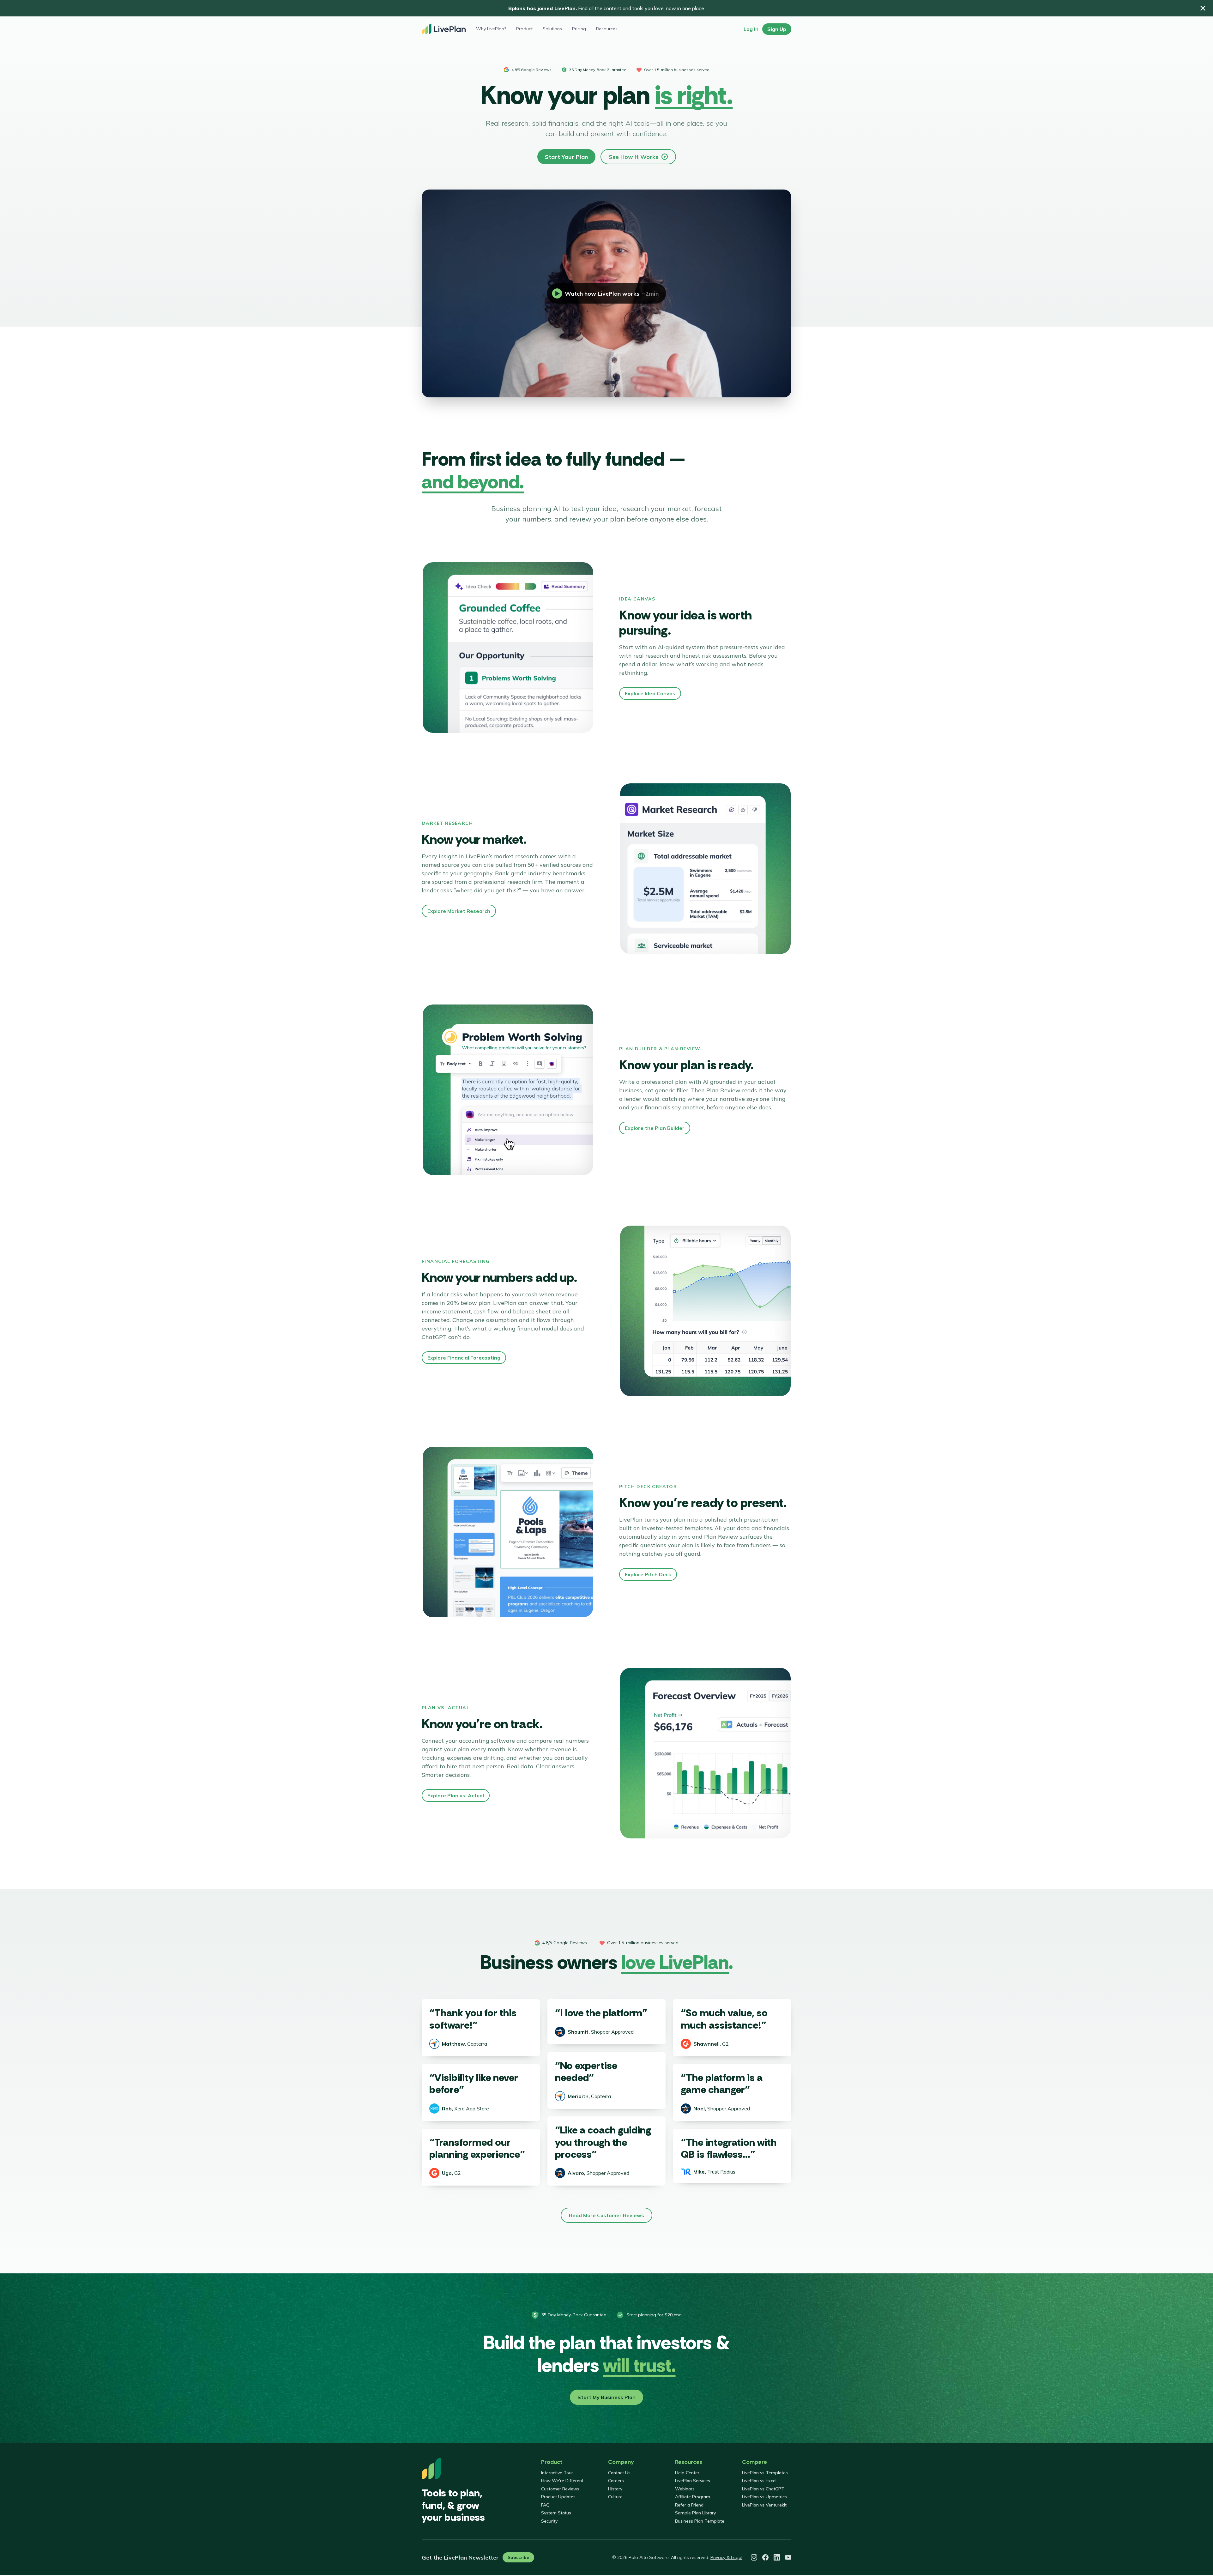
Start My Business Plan (606, 2397)
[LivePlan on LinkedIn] (777, 2557)
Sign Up (777, 29)
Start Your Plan (566, 157)
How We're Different (562, 2481)
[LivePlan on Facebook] (765, 2557)
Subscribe (518, 2557)
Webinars (685, 2489)
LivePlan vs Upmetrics (764, 2497)
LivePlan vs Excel (759, 2481)
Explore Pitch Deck (648, 1574)
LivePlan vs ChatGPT (763, 2489)
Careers (616, 2481)
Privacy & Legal (726, 2557)
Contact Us (619, 2473)
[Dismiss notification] (1203, 8)
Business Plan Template (700, 2521)
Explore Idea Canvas (650, 693)
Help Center (687, 2473)
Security (549, 2521)
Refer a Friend (689, 2505)
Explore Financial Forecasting (464, 1358)
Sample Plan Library (695, 2513)
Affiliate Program (693, 2497)
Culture (615, 2497)
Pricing (579, 29)
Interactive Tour (557, 2473)
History (615, 2489)
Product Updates (558, 2497)
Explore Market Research (459, 911)
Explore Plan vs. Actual (456, 1795)
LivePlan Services (693, 2481)
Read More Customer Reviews (606, 2215)
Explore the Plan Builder (655, 1128)
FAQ (545, 2505)
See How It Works (634, 157)
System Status (556, 2513)
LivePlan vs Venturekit (764, 2505)
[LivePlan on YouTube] (788, 2557)
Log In (751, 29)
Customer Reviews (560, 2489)
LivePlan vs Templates (765, 2473)
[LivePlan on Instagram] (754, 2557)
